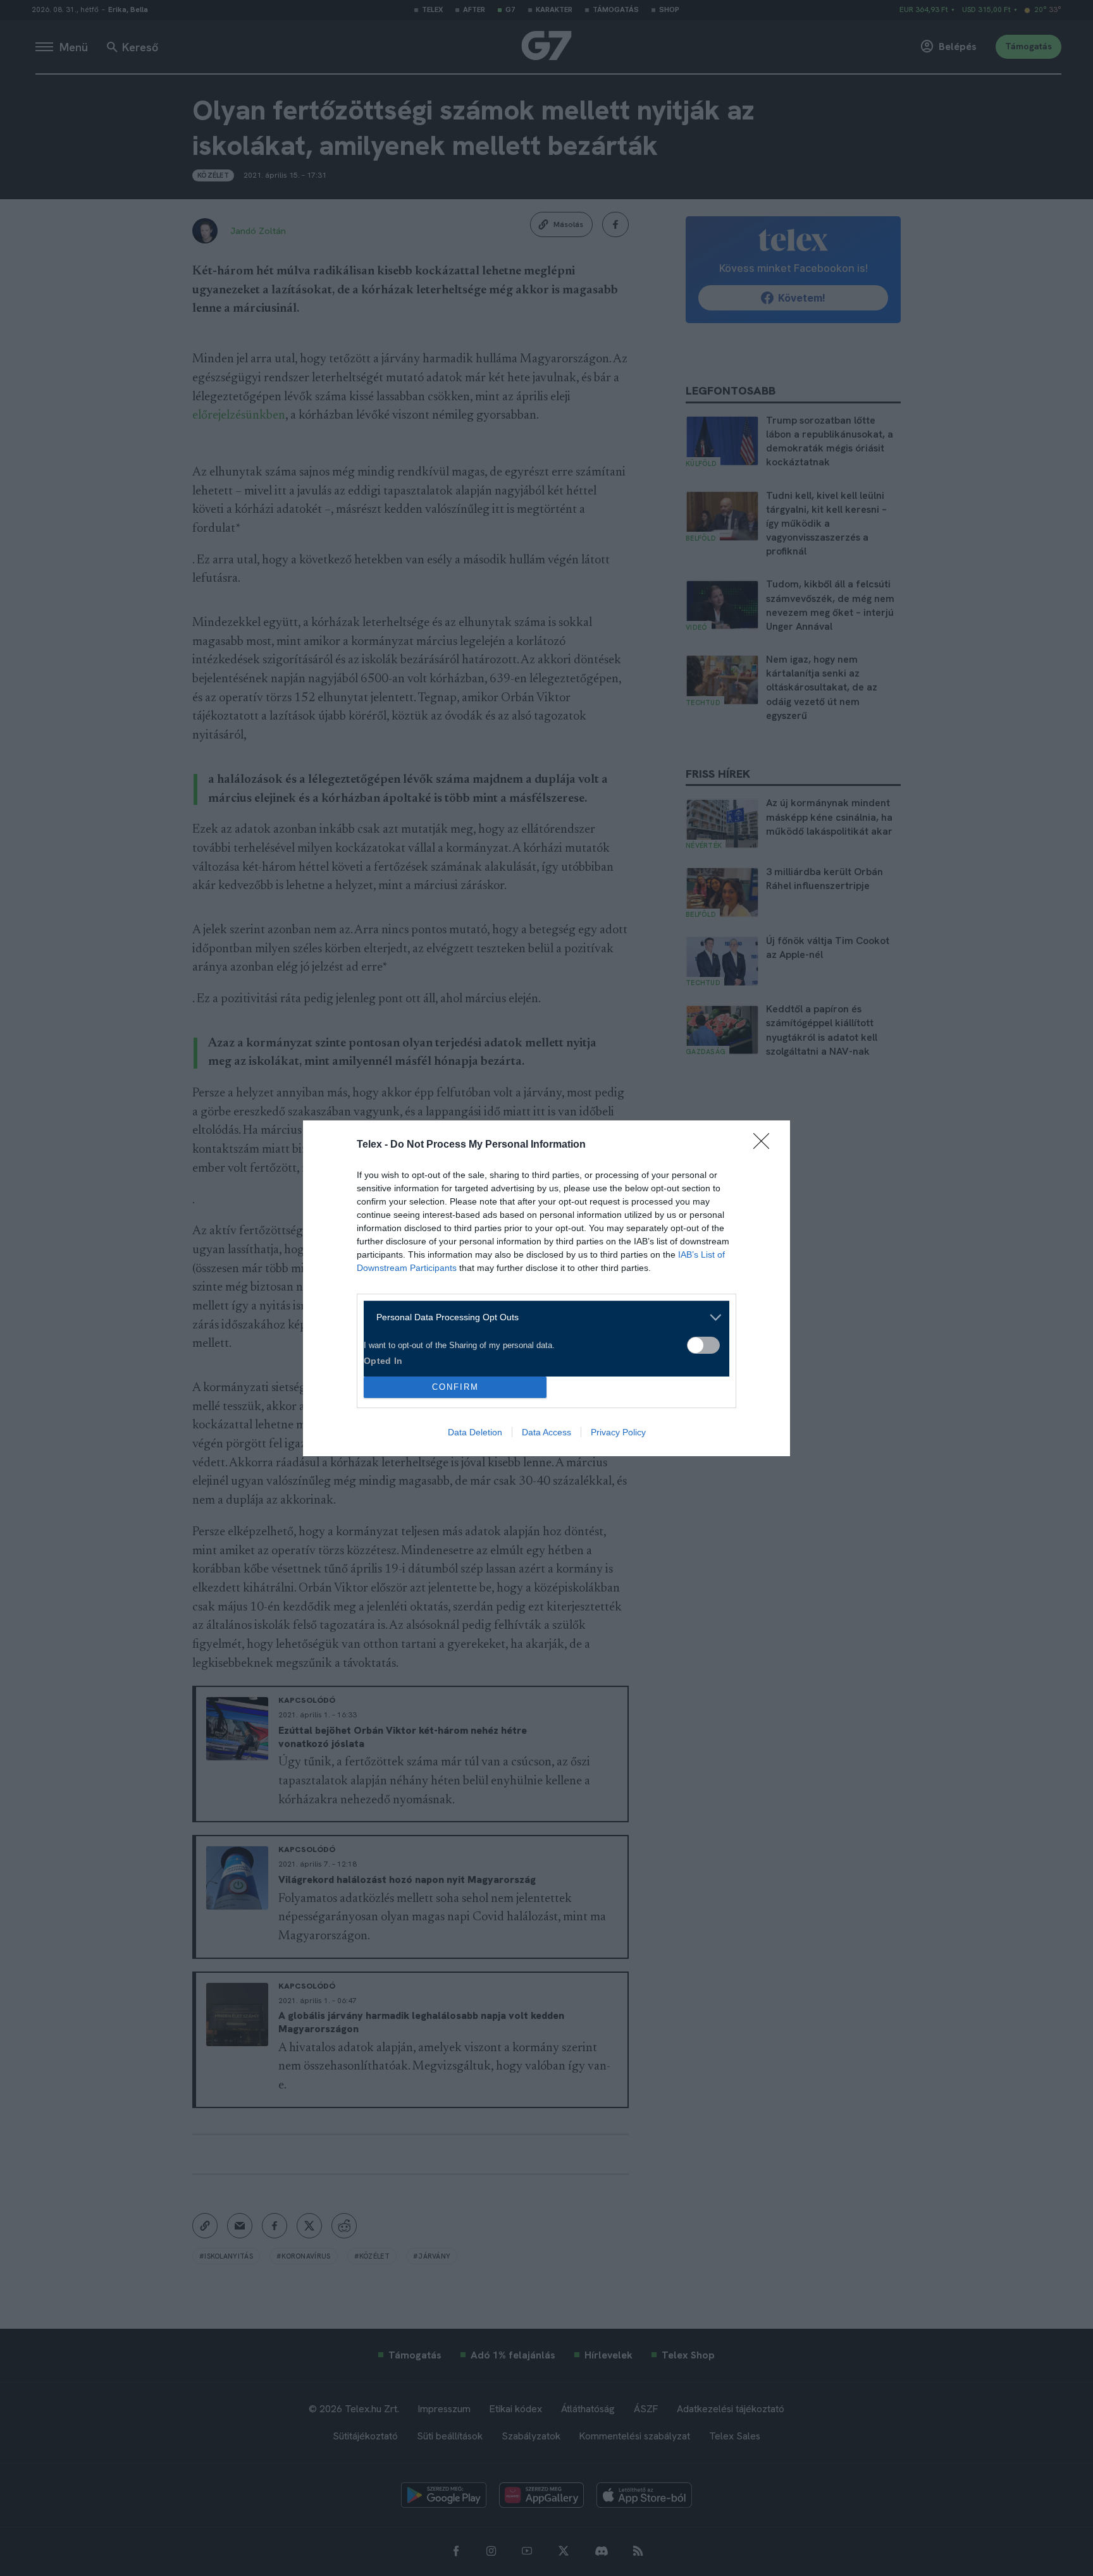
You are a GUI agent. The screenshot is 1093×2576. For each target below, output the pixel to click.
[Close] (765, 1145)
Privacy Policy (618, 1432)
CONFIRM (455, 1387)
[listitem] (542, 1317)
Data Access (546, 1432)
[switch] (703, 1345)
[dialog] (546, 1288)
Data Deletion (475, 1432)
